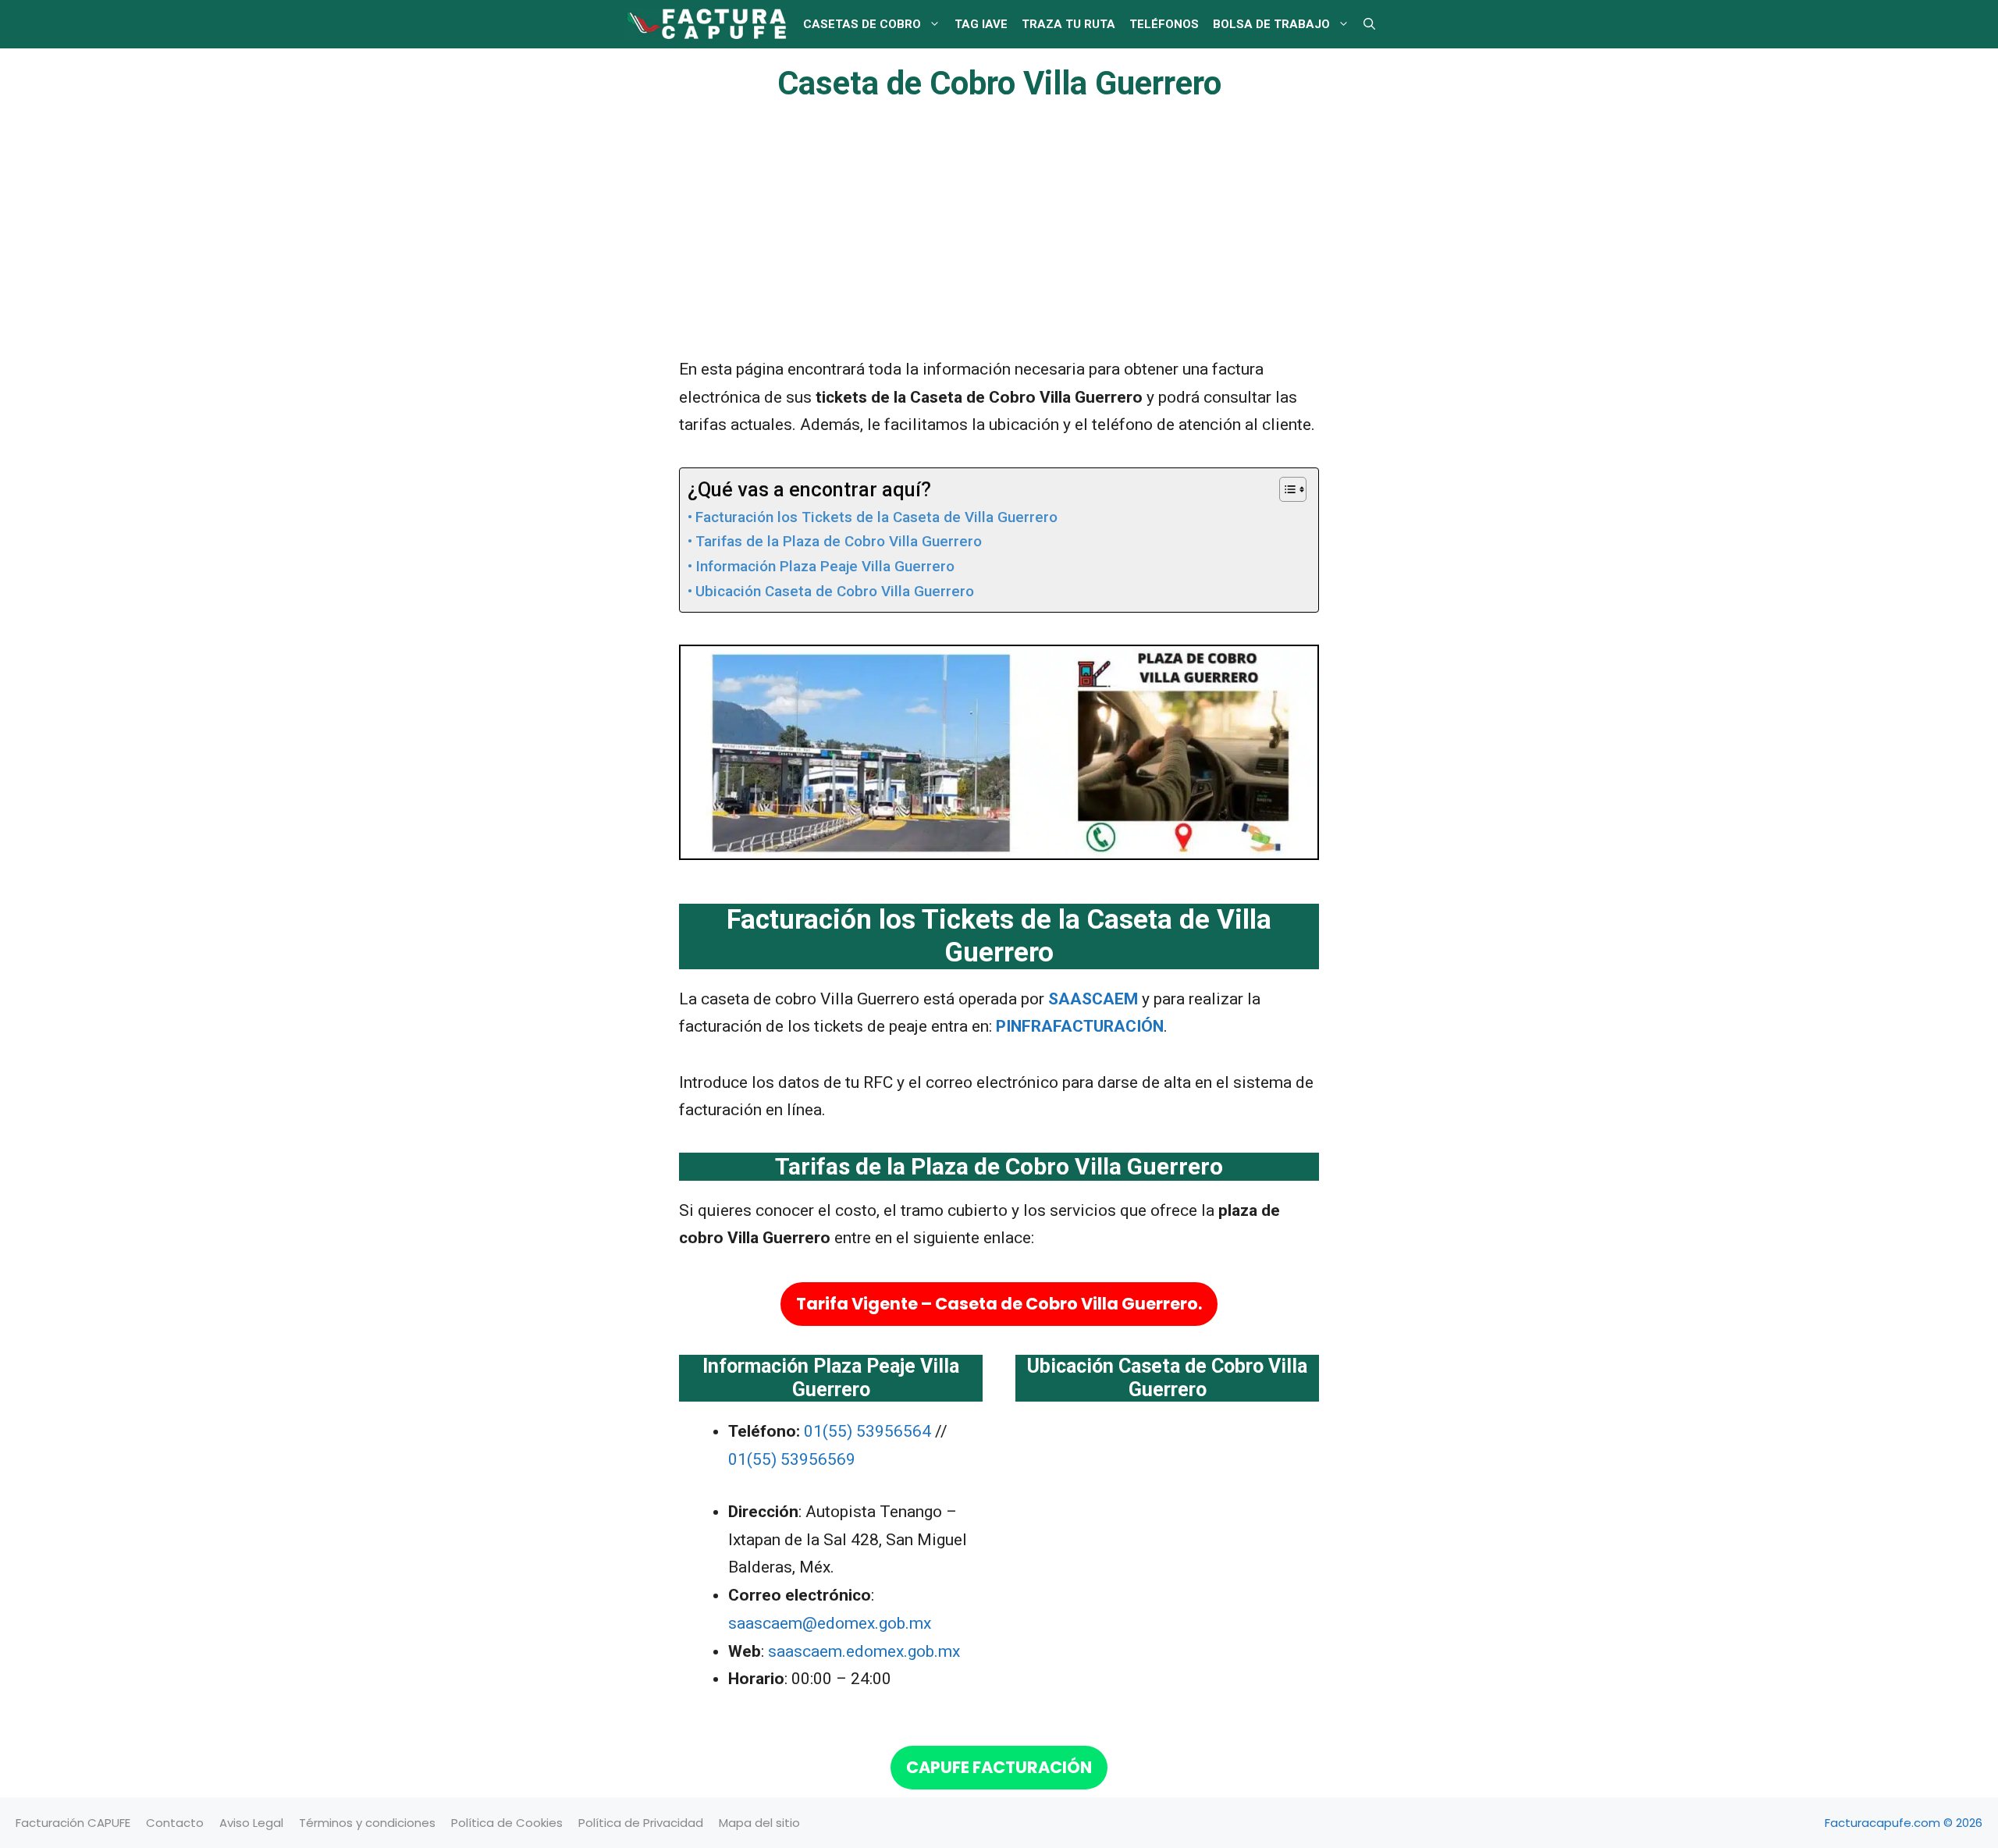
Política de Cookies (507, 1823)
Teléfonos (1164, 24)
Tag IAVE (981, 24)
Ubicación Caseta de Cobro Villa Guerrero (835, 591)
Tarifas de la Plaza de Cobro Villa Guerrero (839, 541)
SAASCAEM (1093, 999)
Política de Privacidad (641, 1823)
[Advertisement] (999, 240)
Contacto (175, 1823)
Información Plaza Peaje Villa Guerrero (825, 566)
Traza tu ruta (1068, 24)
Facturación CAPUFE (73, 1823)
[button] (1369, 24)
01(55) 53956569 (792, 1459)
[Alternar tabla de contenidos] (1285, 489)
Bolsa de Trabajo (1271, 24)
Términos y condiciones (367, 1823)
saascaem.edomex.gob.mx (864, 1651)
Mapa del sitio (759, 1823)
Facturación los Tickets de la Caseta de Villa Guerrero (876, 517)
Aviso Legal (251, 1823)
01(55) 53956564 (869, 1431)
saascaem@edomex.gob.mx (830, 1623)
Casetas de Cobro (862, 24)
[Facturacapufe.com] (706, 24)
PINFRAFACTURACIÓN (1080, 1026)
